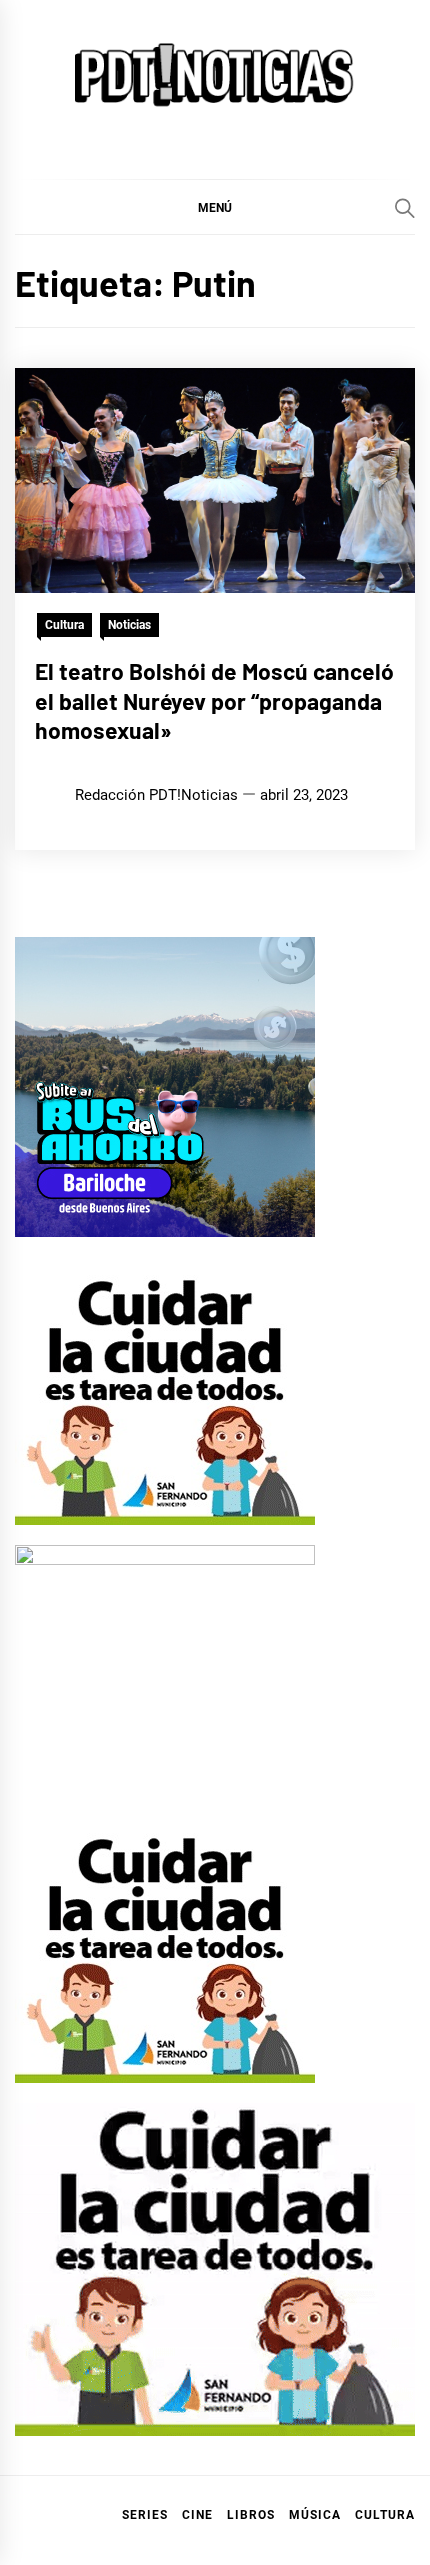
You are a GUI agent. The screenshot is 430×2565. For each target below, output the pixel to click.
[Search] (405, 208)
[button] (215, 207)
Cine (197, 2515)
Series (145, 2515)
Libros (251, 2515)
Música (315, 2515)
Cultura (64, 625)
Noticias (129, 625)
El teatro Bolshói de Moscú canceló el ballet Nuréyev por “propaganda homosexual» (214, 701)
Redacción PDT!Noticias (156, 795)
